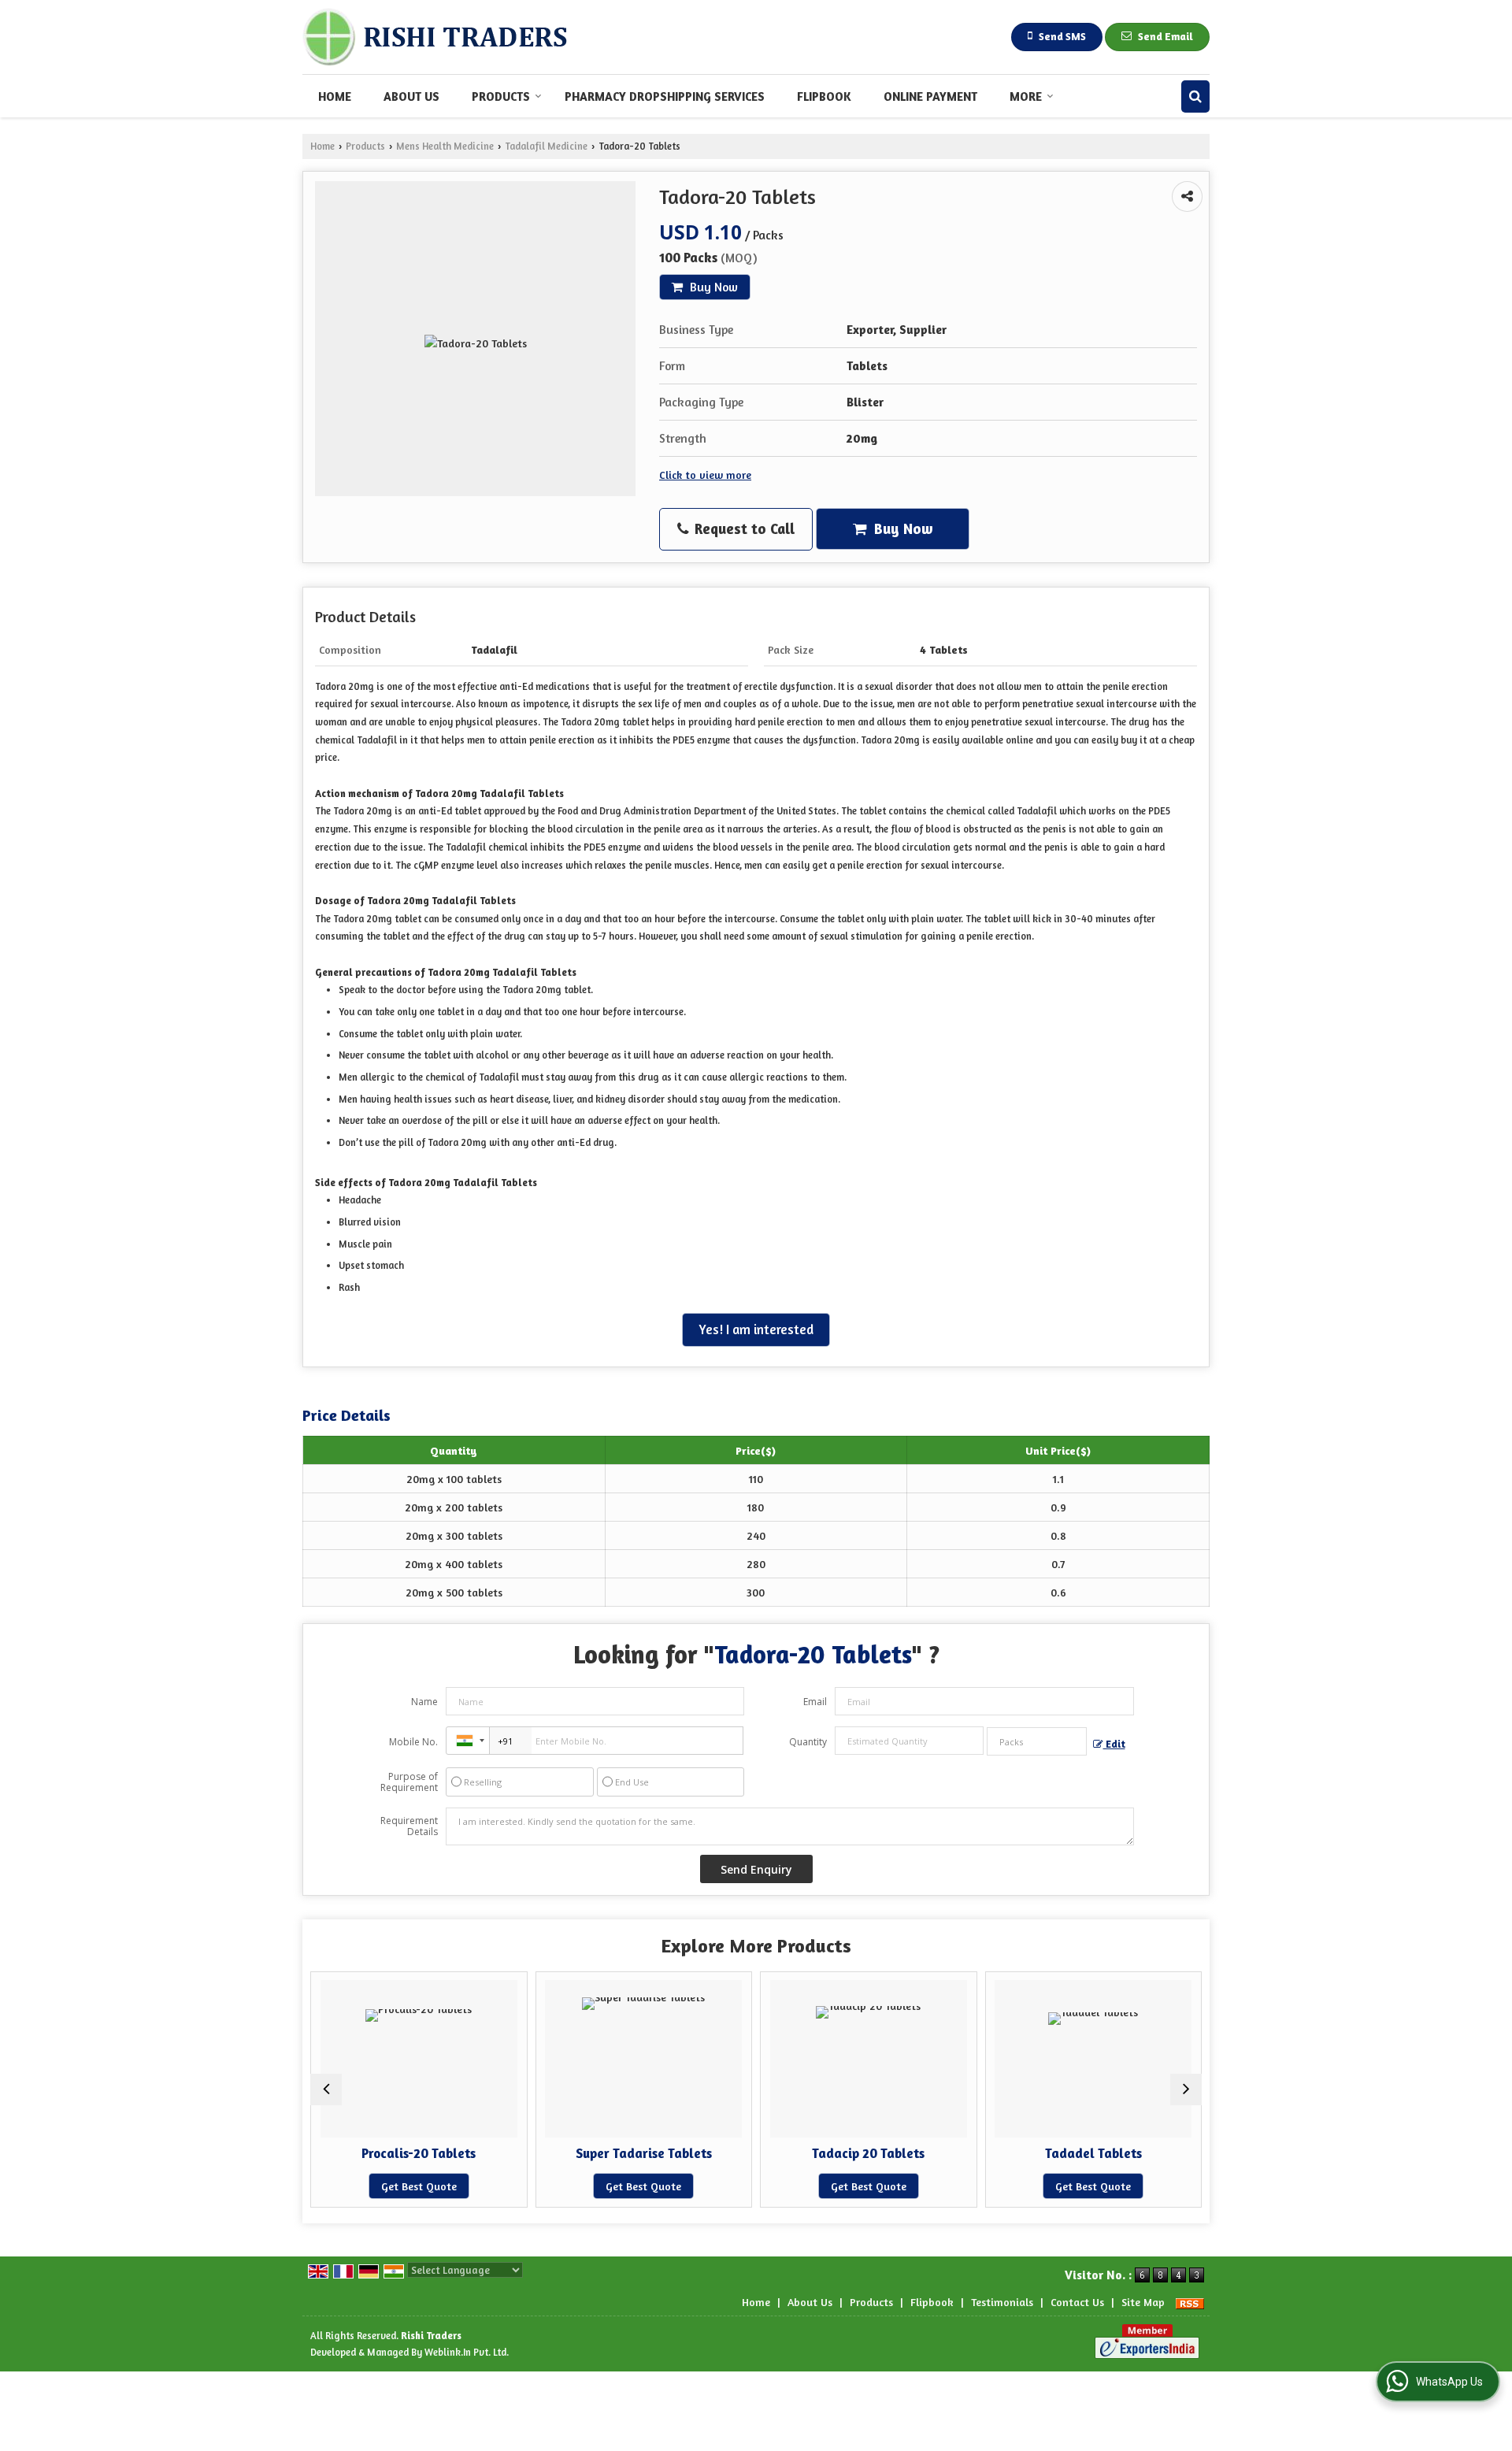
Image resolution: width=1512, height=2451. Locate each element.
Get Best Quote (495, 2186)
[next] (1186, 2089)
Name (424, 1702)
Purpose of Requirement (409, 1782)
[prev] (326, 2089)
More (1026, 96)
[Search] (1195, 96)
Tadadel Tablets (945, 2153)
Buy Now (712, 287)
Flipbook (824, 96)
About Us (411, 96)
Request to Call (743, 528)
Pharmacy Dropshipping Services (665, 96)
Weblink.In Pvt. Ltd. (467, 2352)
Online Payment (930, 96)
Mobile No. (413, 1742)
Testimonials (1002, 2302)
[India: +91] (468, 1741)
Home (335, 96)
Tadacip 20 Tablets (720, 2153)
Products (501, 96)
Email (815, 1702)
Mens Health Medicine (445, 146)
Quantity (808, 1742)
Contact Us (1077, 2302)
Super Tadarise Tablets (496, 2153)
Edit (1114, 1744)
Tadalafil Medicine (546, 146)
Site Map (1143, 2302)
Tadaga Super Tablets (1170, 2153)
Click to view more (705, 475)
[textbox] (1037, 1741)
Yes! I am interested (756, 1329)
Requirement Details (409, 1826)
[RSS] (1190, 2302)
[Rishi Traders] (435, 37)
